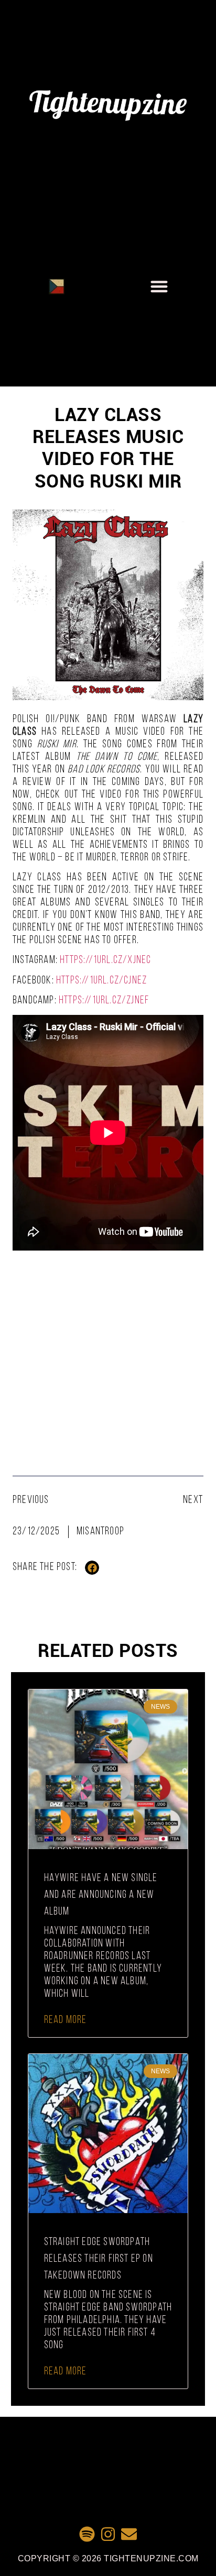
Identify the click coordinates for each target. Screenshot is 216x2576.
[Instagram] (108, 2534)
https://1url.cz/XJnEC (105, 960)
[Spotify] (87, 2534)
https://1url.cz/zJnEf (104, 1000)
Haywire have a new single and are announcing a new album (101, 1895)
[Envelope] (129, 2534)
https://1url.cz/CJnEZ (101, 981)
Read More (66, 2020)
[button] (159, 286)
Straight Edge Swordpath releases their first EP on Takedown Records (99, 2259)
